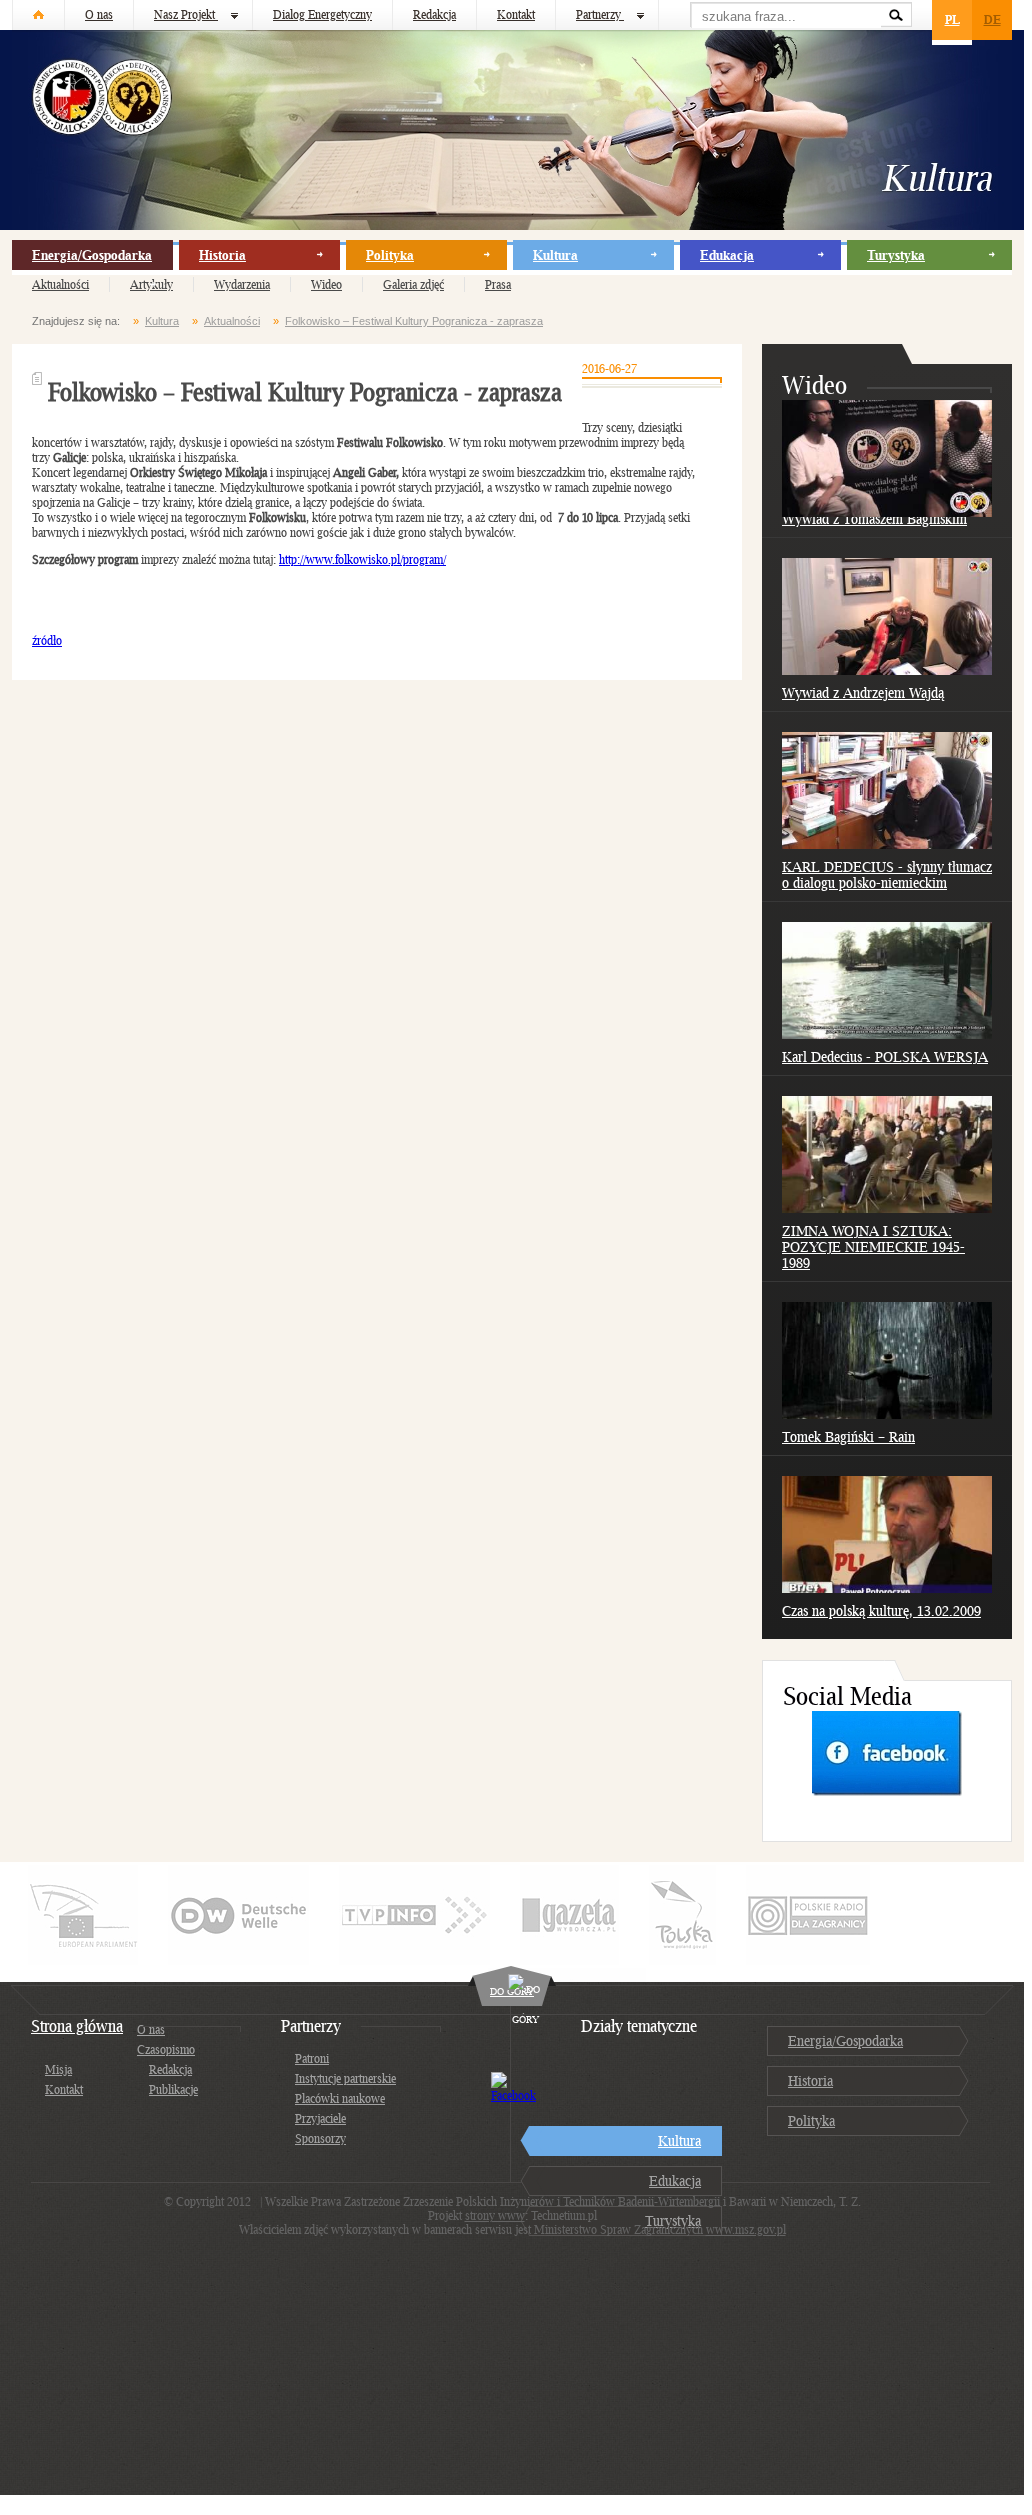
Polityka (390, 255)
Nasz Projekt (186, 14)
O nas (99, 14)
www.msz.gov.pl (746, 2229)
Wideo (326, 284)
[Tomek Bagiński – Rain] (887, 1414)
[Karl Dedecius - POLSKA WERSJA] (887, 1034)
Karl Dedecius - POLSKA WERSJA (885, 1056)
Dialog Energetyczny (322, 14)
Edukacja (727, 255)
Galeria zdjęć (413, 284)
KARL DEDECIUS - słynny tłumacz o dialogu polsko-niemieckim (887, 874)
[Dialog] (38, 15)
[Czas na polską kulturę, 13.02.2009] (887, 1588)
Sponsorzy (320, 2138)
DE (992, 19)
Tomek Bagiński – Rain (848, 1436)
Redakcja (434, 14)
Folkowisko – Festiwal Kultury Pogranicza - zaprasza (414, 321)
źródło (47, 640)
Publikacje (173, 2089)
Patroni (312, 2058)
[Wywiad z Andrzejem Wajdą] (887, 670)
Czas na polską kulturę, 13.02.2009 (881, 1610)
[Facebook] (887, 1791)
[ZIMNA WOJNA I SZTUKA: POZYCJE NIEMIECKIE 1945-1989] (887, 1208)
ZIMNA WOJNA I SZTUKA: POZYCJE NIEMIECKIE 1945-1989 (873, 1246)
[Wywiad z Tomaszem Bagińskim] (887, 512)
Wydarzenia (242, 284)
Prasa (498, 284)
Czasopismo (166, 2049)
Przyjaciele (320, 2118)
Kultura (555, 255)
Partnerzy (600, 14)
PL (952, 19)
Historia (222, 255)
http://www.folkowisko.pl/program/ (362, 559)
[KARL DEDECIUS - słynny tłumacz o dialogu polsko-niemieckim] (887, 844)
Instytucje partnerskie (345, 2078)
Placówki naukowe (340, 2098)
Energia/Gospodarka (92, 255)
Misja (58, 2069)
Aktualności (60, 284)
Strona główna (77, 2026)
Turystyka (896, 255)
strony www (495, 2215)
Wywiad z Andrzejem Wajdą (863, 692)
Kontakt (516, 14)
